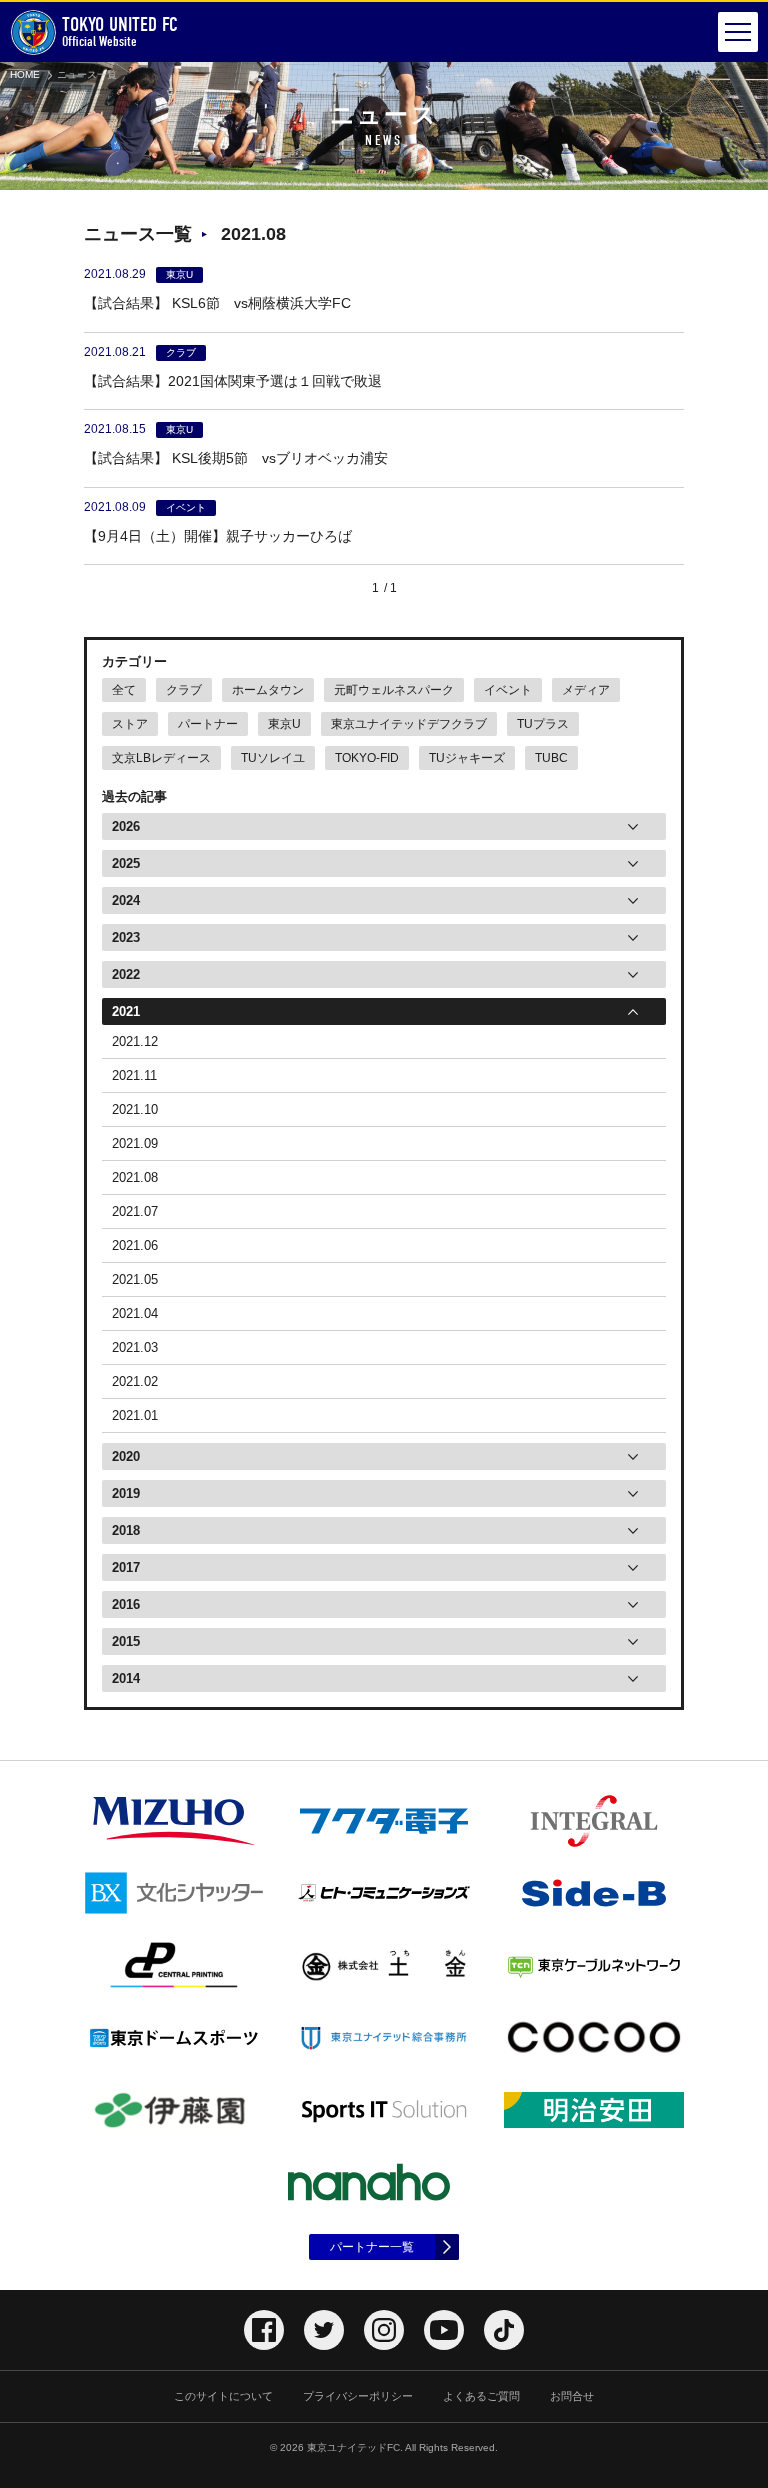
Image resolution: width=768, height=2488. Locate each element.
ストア (130, 724)
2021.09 (135, 1143)
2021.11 (134, 1075)
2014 (126, 1678)
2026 (126, 826)
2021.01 (135, 1415)
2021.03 (135, 1347)
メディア (586, 690)
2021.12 (135, 1041)
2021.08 (135, 1177)
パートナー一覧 (372, 2247)
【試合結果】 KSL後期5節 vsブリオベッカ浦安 (236, 458)
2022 (126, 974)
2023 (126, 937)
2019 (126, 1493)
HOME (25, 74)
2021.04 (135, 1313)
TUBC (551, 758)
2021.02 (135, 1381)
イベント (508, 690)
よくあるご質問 (481, 2396)
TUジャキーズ (467, 758)
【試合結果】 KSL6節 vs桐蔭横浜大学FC (224, 303)
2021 (126, 1011)
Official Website (120, 31)
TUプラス (543, 724)
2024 (126, 900)
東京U (284, 724)
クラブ (184, 690)
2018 (126, 1530)
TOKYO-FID (367, 758)
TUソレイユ (273, 758)
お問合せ (572, 2396)
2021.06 (135, 1245)
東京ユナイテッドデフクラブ (409, 724)
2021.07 (135, 1211)
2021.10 (135, 1109)
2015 (126, 1641)
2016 (126, 1604)
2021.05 (135, 1279)
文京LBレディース (161, 758)
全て (124, 690)
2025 (126, 863)
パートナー (208, 724)
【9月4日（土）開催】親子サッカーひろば (218, 536)
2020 (126, 1456)
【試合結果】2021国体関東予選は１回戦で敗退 (233, 381)
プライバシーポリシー (358, 2396)
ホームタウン (268, 690)
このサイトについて (223, 2396)
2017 (126, 1567)
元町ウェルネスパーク (394, 690)
